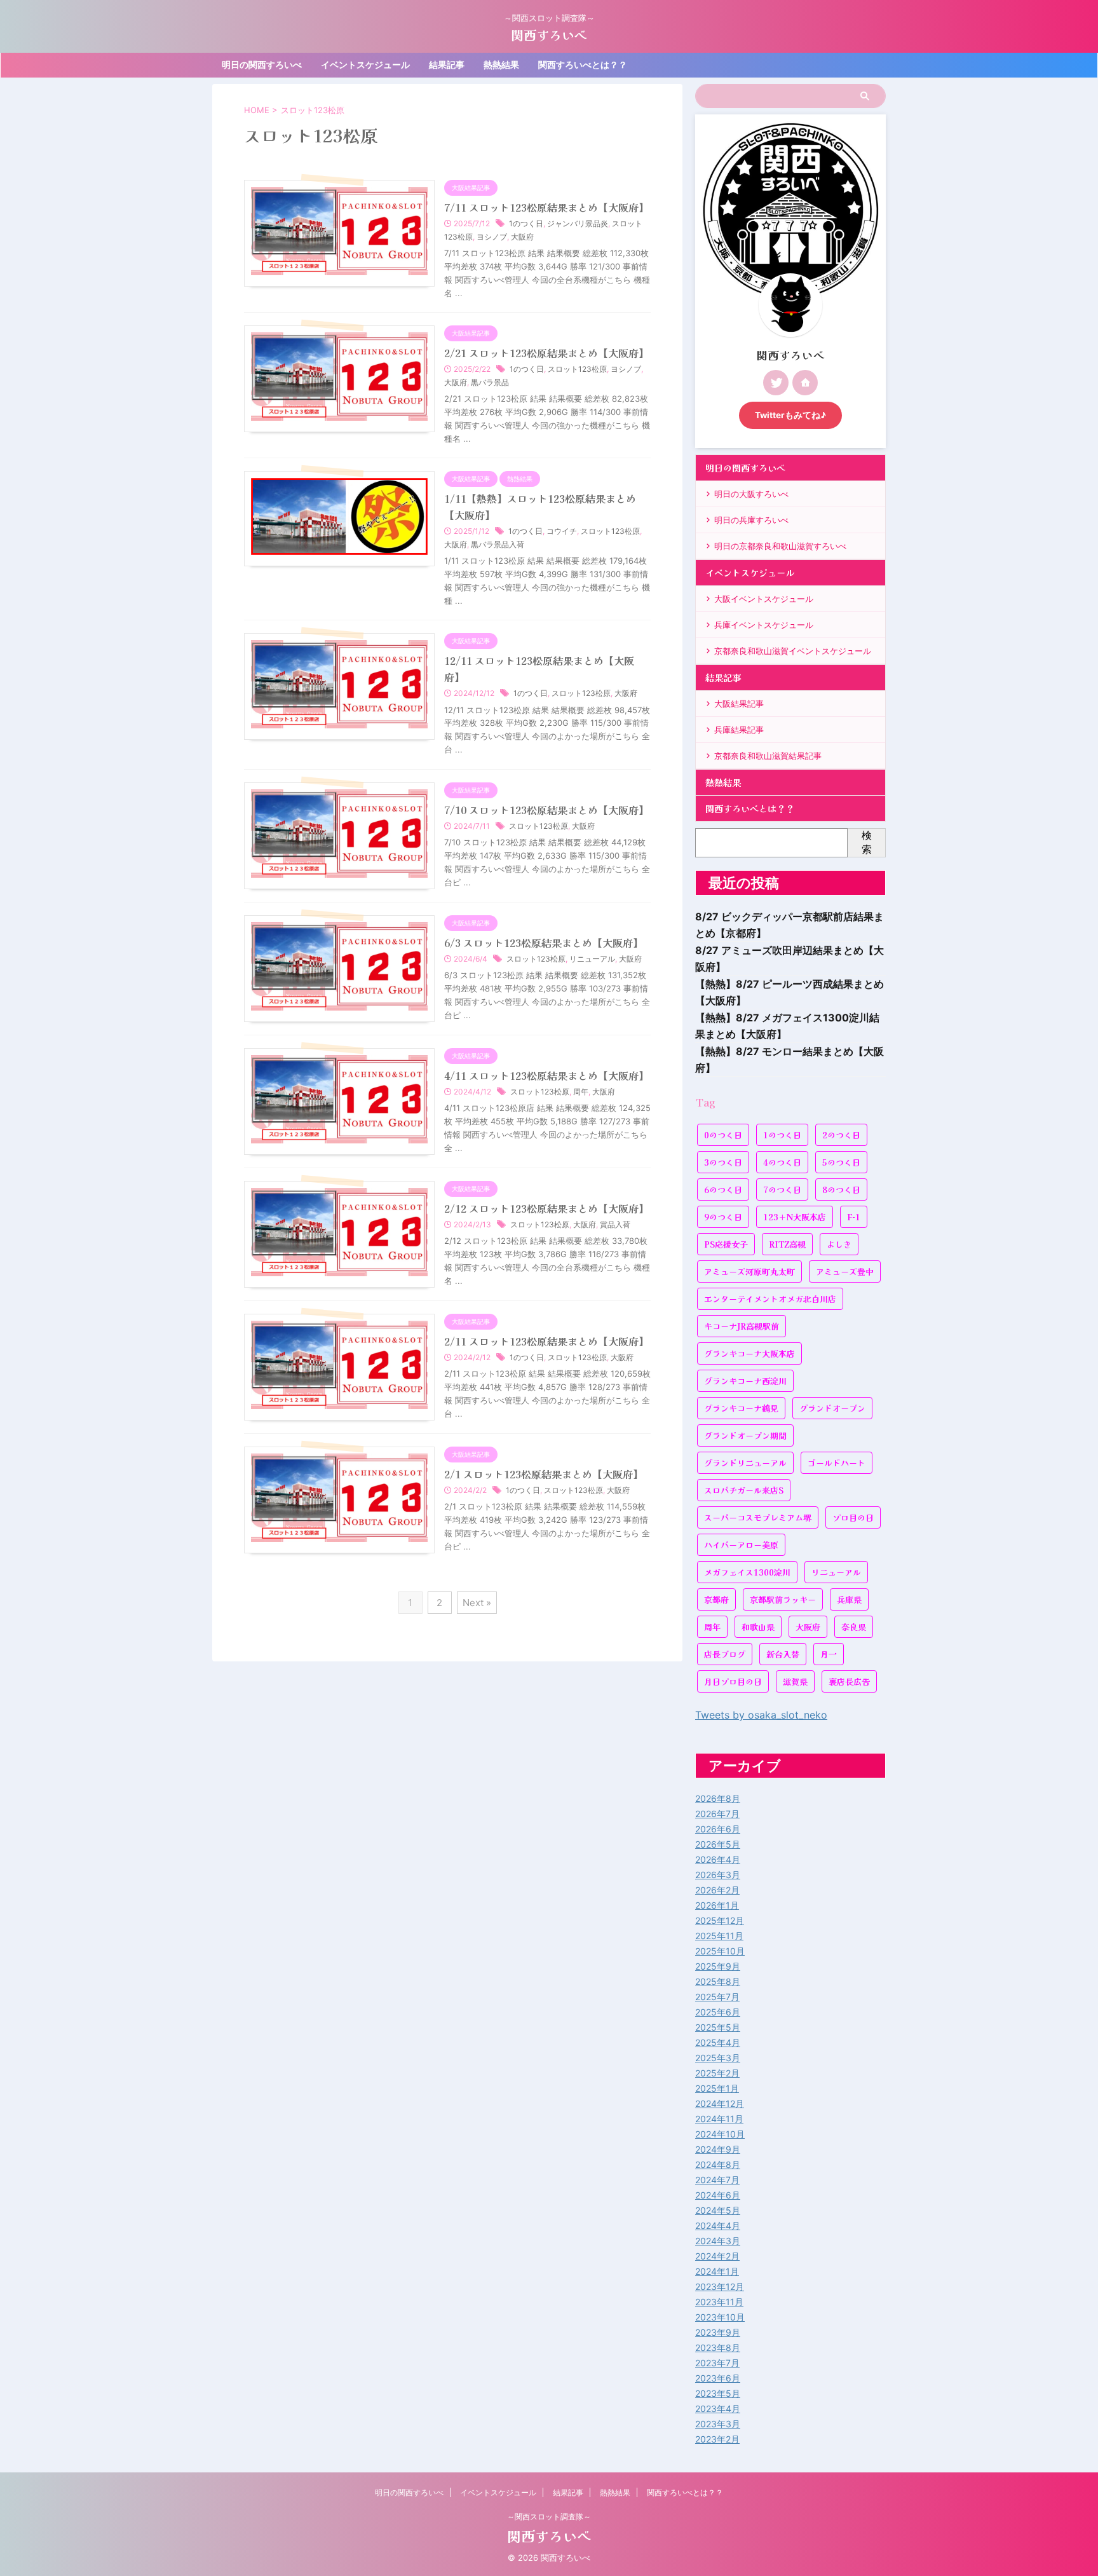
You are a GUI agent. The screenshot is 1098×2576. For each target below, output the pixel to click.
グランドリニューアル (745, 1463)
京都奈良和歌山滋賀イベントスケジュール (793, 651)
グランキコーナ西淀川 (745, 1381)
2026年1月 (717, 1905)
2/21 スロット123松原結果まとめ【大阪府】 (546, 353)
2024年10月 (720, 2134)
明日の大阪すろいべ (751, 494)
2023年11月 (719, 2302)
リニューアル (592, 959)
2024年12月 (720, 2103)
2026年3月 (718, 1875)
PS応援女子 (726, 1244)
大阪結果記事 (739, 704)
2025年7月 (717, 1997)
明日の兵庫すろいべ (751, 520)
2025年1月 (717, 2088)
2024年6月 (718, 2195)
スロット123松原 (577, 369)
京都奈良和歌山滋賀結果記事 (768, 756)
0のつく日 (723, 1135)
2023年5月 (718, 2393)
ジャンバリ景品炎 (578, 223)
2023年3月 (718, 2424)
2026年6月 (718, 1829)
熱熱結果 (501, 65)
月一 (829, 1654)
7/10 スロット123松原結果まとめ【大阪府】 (546, 810)
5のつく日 (841, 1162)
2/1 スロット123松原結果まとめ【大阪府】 (544, 1474)
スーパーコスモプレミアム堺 (758, 1517)
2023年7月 (717, 2363)
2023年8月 (718, 2348)
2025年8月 (718, 1981)
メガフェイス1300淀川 (747, 1572)
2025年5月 (718, 2027)
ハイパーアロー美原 (741, 1545)
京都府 (716, 1599)
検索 (867, 842)
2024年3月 (718, 2241)
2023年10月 (720, 2317)
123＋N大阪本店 (795, 1217)
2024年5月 (718, 2210)
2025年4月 (718, 2042)
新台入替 (783, 1654)
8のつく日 (841, 1189)
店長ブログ (725, 1654)
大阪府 (522, 237)
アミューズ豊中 (845, 1271)
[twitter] (776, 383)
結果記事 (447, 65)
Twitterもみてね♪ (790, 415)
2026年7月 (717, 1814)
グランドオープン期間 (745, 1435)
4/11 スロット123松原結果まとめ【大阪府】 (546, 1075)
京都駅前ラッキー (783, 1599)
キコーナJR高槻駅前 (742, 1326)
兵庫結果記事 (739, 730)
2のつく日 (841, 1135)
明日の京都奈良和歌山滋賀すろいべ (780, 546)
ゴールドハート (837, 1463)
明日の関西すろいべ (262, 65)
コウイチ (562, 531)
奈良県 (854, 1627)
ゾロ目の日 (853, 1517)
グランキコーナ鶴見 (741, 1408)
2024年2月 (717, 2256)
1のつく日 (526, 223)
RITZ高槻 (787, 1244)
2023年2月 (717, 2439)
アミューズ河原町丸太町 (749, 1271)
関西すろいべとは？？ (583, 65)
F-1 (854, 1217)
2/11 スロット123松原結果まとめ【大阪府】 (546, 1341)
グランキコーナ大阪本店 (749, 1353)
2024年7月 (717, 2180)
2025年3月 (718, 2058)
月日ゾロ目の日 (733, 1681)
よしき (839, 1244)
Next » (477, 1603)
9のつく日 (723, 1217)
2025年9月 (718, 1966)
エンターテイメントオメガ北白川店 (770, 1299)
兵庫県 (849, 1599)
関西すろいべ (549, 35)
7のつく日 (782, 1189)
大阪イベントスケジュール (764, 599)
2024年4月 (718, 2225)
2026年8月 (718, 1798)
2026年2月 (717, 1890)
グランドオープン (832, 1408)
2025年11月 (719, 1936)
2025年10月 (720, 1951)
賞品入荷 (615, 1224)
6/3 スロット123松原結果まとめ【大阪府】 (544, 943)
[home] (805, 383)
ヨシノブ (492, 237)
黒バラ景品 (490, 382)
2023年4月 (718, 2409)
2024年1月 (717, 2271)
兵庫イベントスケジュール (764, 625)
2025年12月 (720, 1920)
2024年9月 (718, 2149)
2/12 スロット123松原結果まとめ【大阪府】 (546, 1208)
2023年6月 (718, 2378)
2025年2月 (717, 2073)
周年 (581, 1092)
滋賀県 (795, 1681)
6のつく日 (723, 1189)
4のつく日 (782, 1162)
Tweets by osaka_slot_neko (761, 1715)
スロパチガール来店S (744, 1490)
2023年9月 (718, 2332)
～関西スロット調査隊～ (549, 2517)
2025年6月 (718, 2012)
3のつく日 (723, 1162)
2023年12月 (720, 2286)
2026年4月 (718, 1859)
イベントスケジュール (365, 65)
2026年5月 (718, 1844)
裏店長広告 (849, 1681)
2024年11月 (719, 2119)
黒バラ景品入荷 (498, 544)
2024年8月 (718, 2164)
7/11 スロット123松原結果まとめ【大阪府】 (546, 207)
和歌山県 (758, 1627)
